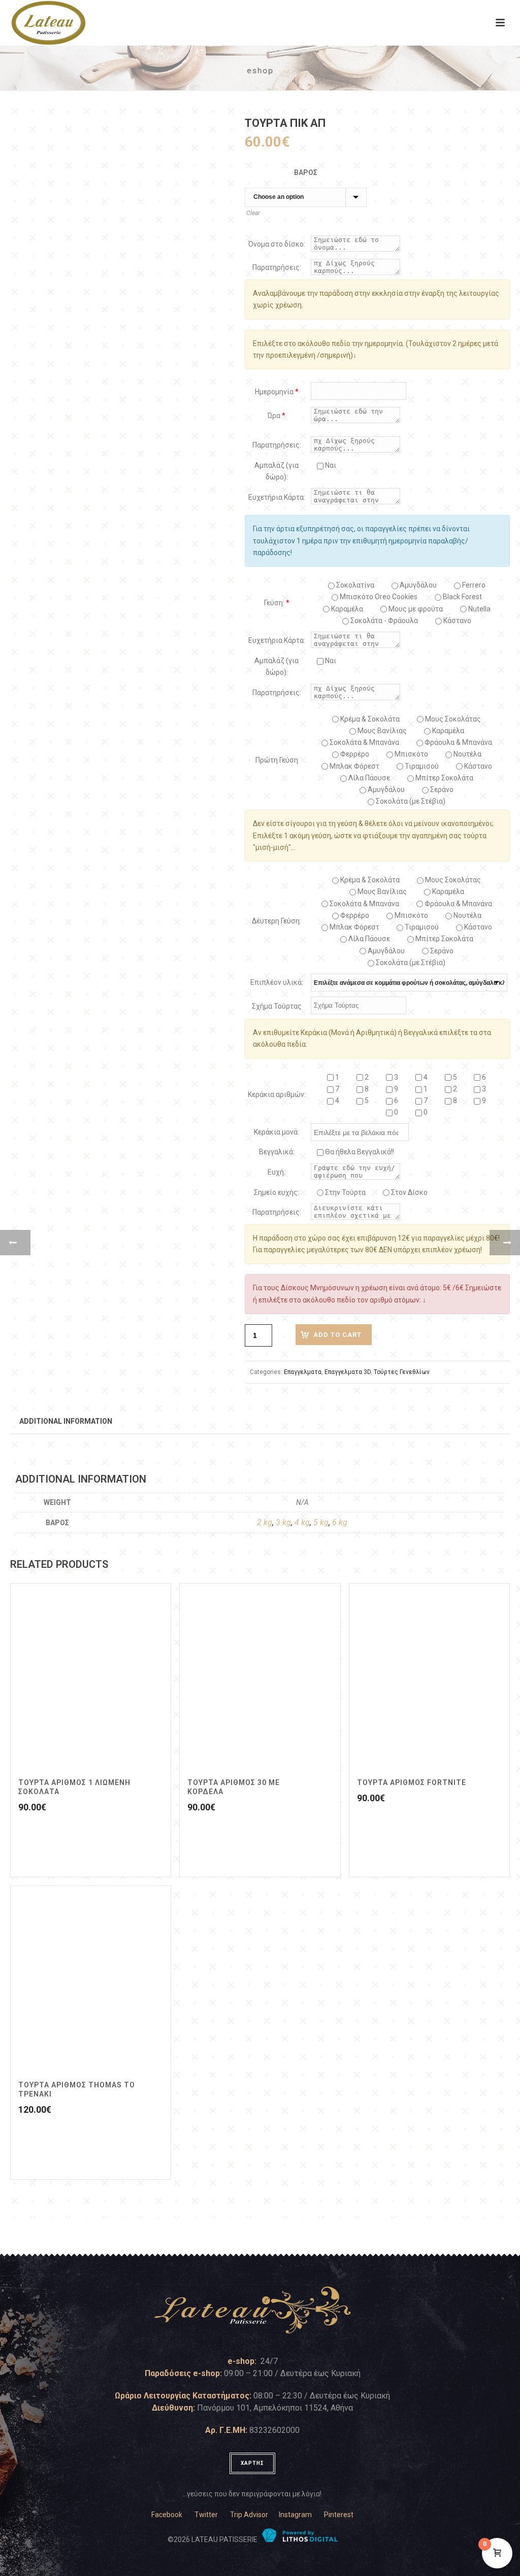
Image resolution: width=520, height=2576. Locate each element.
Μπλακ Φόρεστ (354, 766)
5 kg (321, 1522)
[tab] (66, 1421)
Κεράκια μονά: (277, 1132)
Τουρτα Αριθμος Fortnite (412, 1782)
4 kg (302, 1522)
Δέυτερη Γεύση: (277, 921)
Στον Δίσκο (409, 1192)
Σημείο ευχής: (277, 1192)
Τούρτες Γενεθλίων (402, 1372)
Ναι (330, 465)
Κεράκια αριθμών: (277, 1094)
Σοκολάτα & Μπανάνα (364, 742)
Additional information (66, 1421)
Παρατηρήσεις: (277, 267)
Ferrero (473, 585)
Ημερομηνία (277, 392)
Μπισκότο (411, 754)
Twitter (206, 2515)
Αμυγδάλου (417, 585)
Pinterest (339, 2515)
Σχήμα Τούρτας (277, 1006)
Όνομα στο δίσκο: (277, 244)
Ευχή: (277, 1172)
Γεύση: (277, 603)
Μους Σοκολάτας (452, 719)
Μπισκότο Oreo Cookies (378, 597)
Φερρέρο (354, 754)
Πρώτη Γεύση (277, 760)
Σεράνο (441, 789)
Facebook (167, 2515)
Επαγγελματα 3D (348, 1372)
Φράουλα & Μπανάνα (458, 742)
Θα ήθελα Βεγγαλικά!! (359, 1152)
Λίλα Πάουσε (368, 778)
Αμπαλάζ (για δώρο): (277, 471)
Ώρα (277, 416)
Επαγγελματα (303, 1372)
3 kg (283, 1522)
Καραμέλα (447, 731)
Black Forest (462, 597)
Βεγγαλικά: (277, 1152)
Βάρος (306, 173)
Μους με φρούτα (415, 609)
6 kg (340, 1522)
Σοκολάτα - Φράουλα (383, 621)
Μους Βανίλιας (381, 731)
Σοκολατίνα (354, 585)
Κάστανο (457, 621)
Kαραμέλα (346, 609)
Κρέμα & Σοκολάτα (369, 719)
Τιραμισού (421, 766)
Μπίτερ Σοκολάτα (444, 778)
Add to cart (337, 1335)
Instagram (295, 2515)
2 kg (265, 1522)
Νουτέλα (467, 754)
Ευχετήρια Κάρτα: (277, 497)
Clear (253, 213)
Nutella (479, 609)
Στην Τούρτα (345, 1192)
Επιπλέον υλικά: (277, 982)
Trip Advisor (249, 2515)
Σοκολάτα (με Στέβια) (410, 801)
